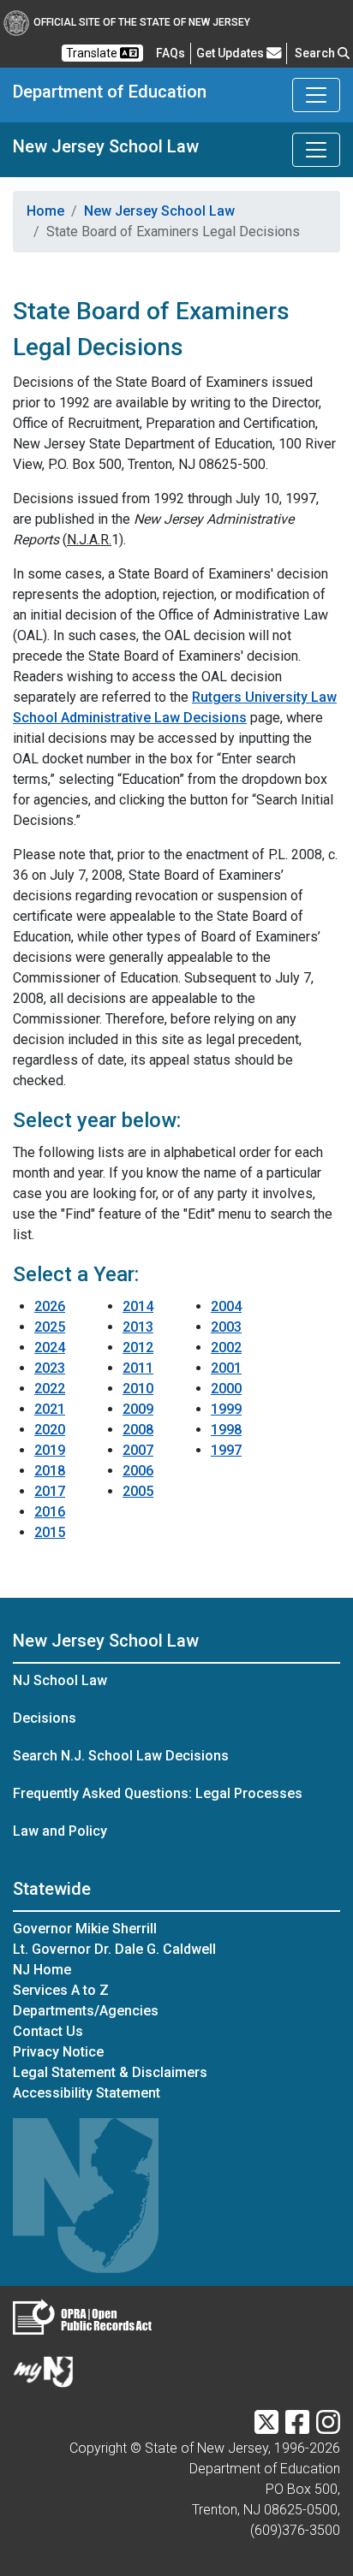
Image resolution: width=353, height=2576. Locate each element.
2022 (50, 1389)
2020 (50, 1430)
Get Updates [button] (231, 53)
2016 (50, 1512)
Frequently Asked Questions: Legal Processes (158, 1793)
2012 (138, 1347)
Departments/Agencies (86, 2011)
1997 (226, 1450)
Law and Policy (60, 1831)
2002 (226, 1347)
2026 (50, 1306)
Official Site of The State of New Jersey (142, 22)
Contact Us (48, 2031)
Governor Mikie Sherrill (85, 1929)
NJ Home (42, 1970)
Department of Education (110, 92)
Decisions (45, 1718)
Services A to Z (61, 1990)
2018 (50, 1471)
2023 (50, 1368)
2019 (50, 1450)
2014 (138, 1306)
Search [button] (316, 53)
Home (45, 211)
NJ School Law (60, 1680)
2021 (50, 1409)
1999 (226, 1409)
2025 (50, 1327)
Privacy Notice (58, 2052)
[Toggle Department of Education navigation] (316, 95)
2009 (138, 1409)
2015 (50, 1532)
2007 (138, 1450)
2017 (50, 1491)
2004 (226, 1306)
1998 (226, 1430)
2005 (138, 1491)
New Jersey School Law (106, 146)
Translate (93, 53)
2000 (226, 1389)
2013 (138, 1327)
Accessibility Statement (87, 2093)
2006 (138, 1471)
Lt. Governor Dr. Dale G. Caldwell (114, 1949)
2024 (50, 1347)
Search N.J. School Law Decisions (121, 1756)
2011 (138, 1368)
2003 (226, 1327)
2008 (138, 1430)
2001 (226, 1368)
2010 (138, 1389)
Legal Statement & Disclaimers (110, 2072)
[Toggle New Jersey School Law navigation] (316, 150)
